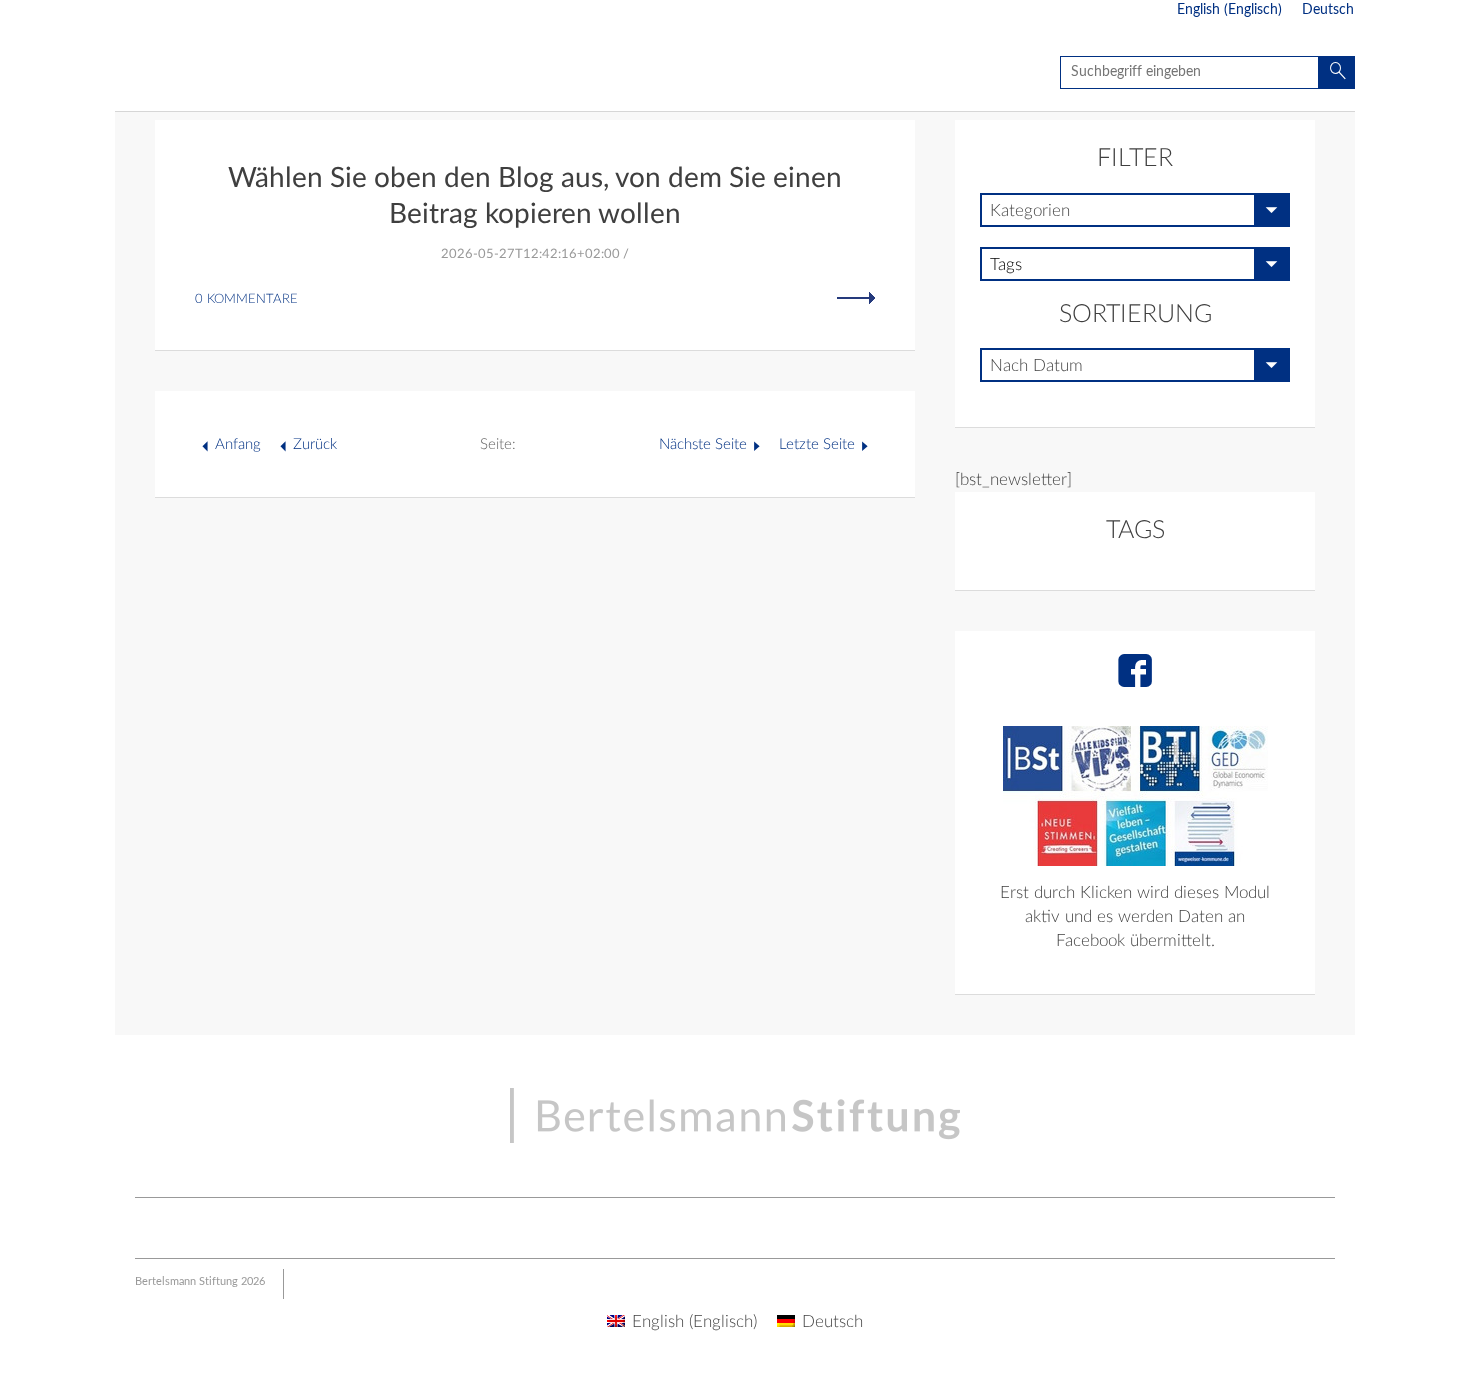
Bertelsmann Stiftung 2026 (200, 1281)
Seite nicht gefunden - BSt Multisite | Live (232, 75)
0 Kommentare (246, 299)
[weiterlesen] (856, 297)
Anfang (238, 444)
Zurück (315, 444)
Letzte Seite (817, 444)
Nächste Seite (703, 444)
